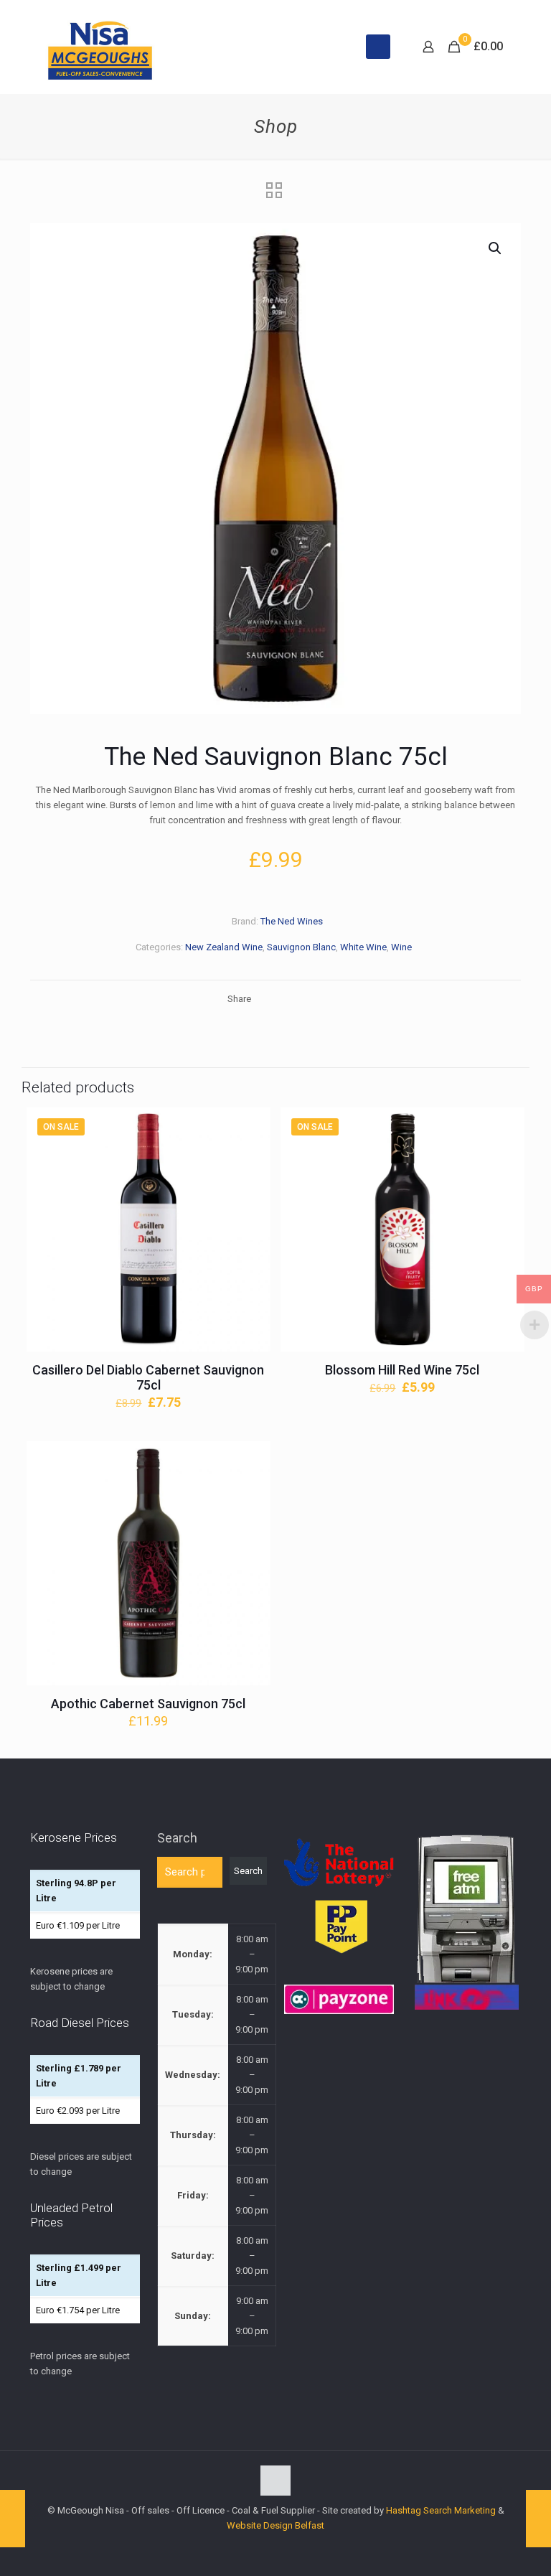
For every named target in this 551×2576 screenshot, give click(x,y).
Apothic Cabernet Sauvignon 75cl (148, 1704)
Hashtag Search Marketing (441, 2510)
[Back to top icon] (275, 2481)
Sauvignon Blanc (301, 947)
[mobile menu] (378, 47)
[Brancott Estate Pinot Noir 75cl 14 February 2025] (13, 2519)
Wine (401, 947)
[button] (496, 248)
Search (177, 1838)
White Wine (363, 947)
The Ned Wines (292, 921)
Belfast (310, 2525)
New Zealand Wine (224, 947)
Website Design (260, 2525)
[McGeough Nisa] (100, 47)
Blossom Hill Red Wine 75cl (402, 1370)
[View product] (250, 1158)
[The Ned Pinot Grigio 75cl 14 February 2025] (538, 2519)
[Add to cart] (250, 1128)
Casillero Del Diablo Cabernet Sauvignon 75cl (148, 1377)
